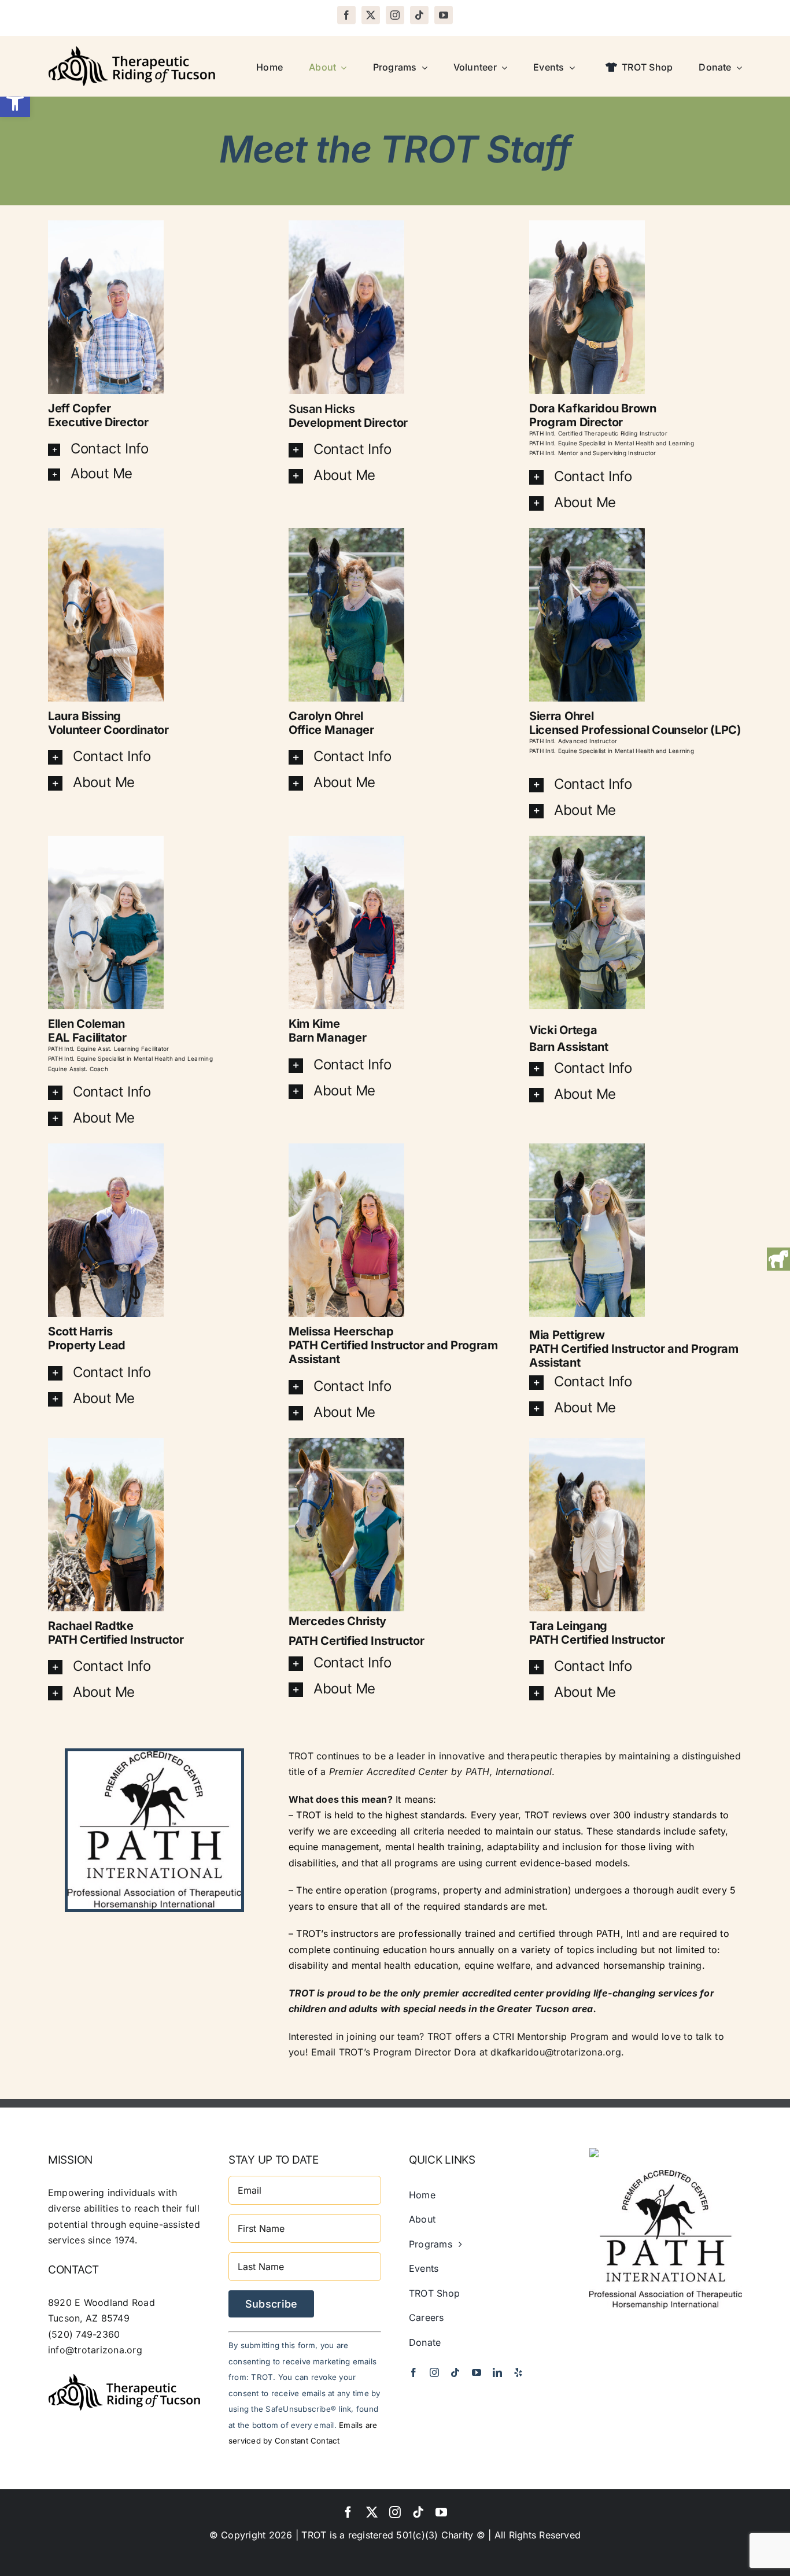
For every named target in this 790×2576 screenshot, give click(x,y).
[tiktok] (419, 15)
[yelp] (518, 2372)
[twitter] (371, 15)
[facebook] (346, 15)
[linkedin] (497, 2372)
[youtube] (444, 15)
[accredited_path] (666, 2175)
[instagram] (395, 15)
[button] (15, 102)
